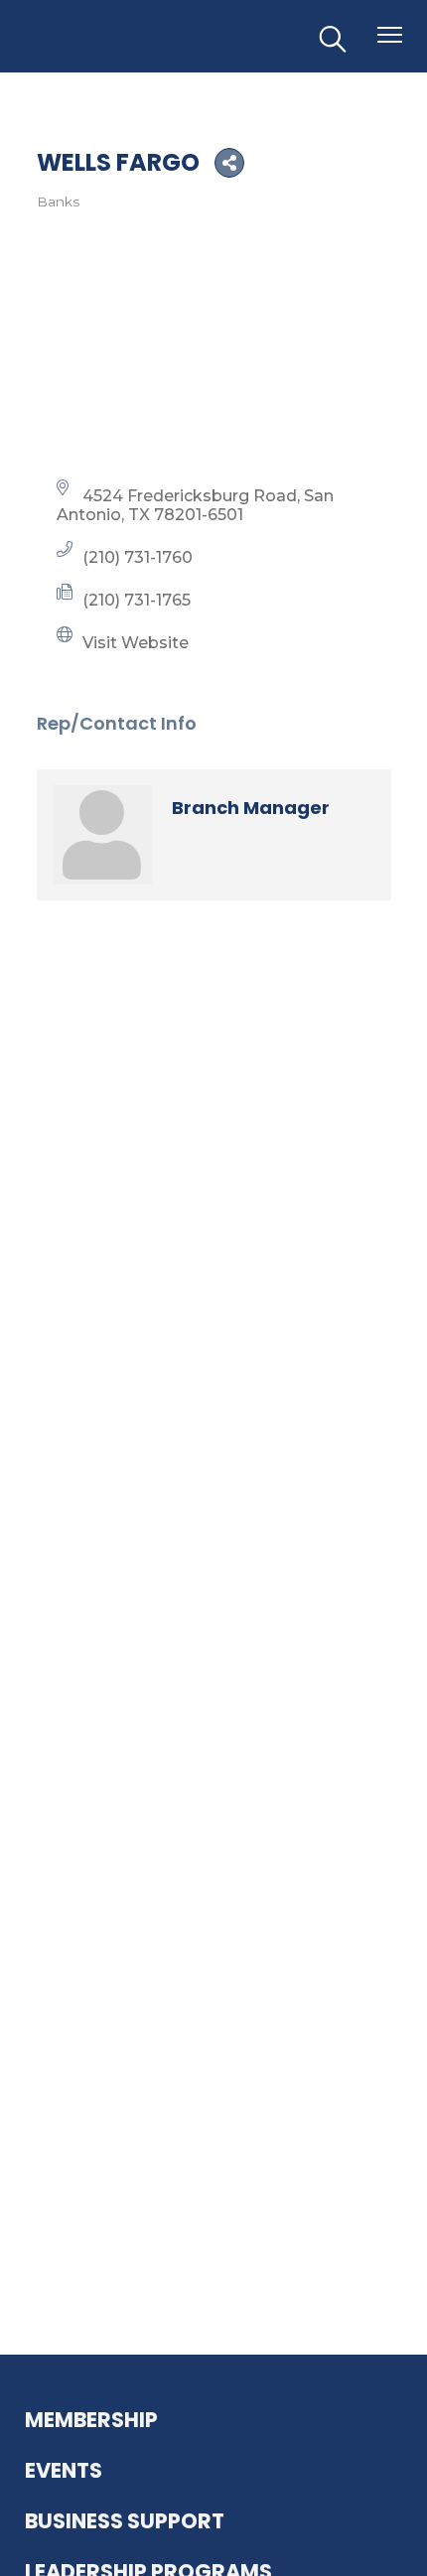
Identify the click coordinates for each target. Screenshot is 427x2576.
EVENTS (64, 2470)
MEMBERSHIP (91, 2420)
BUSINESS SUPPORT (125, 2521)
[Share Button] (229, 163)
